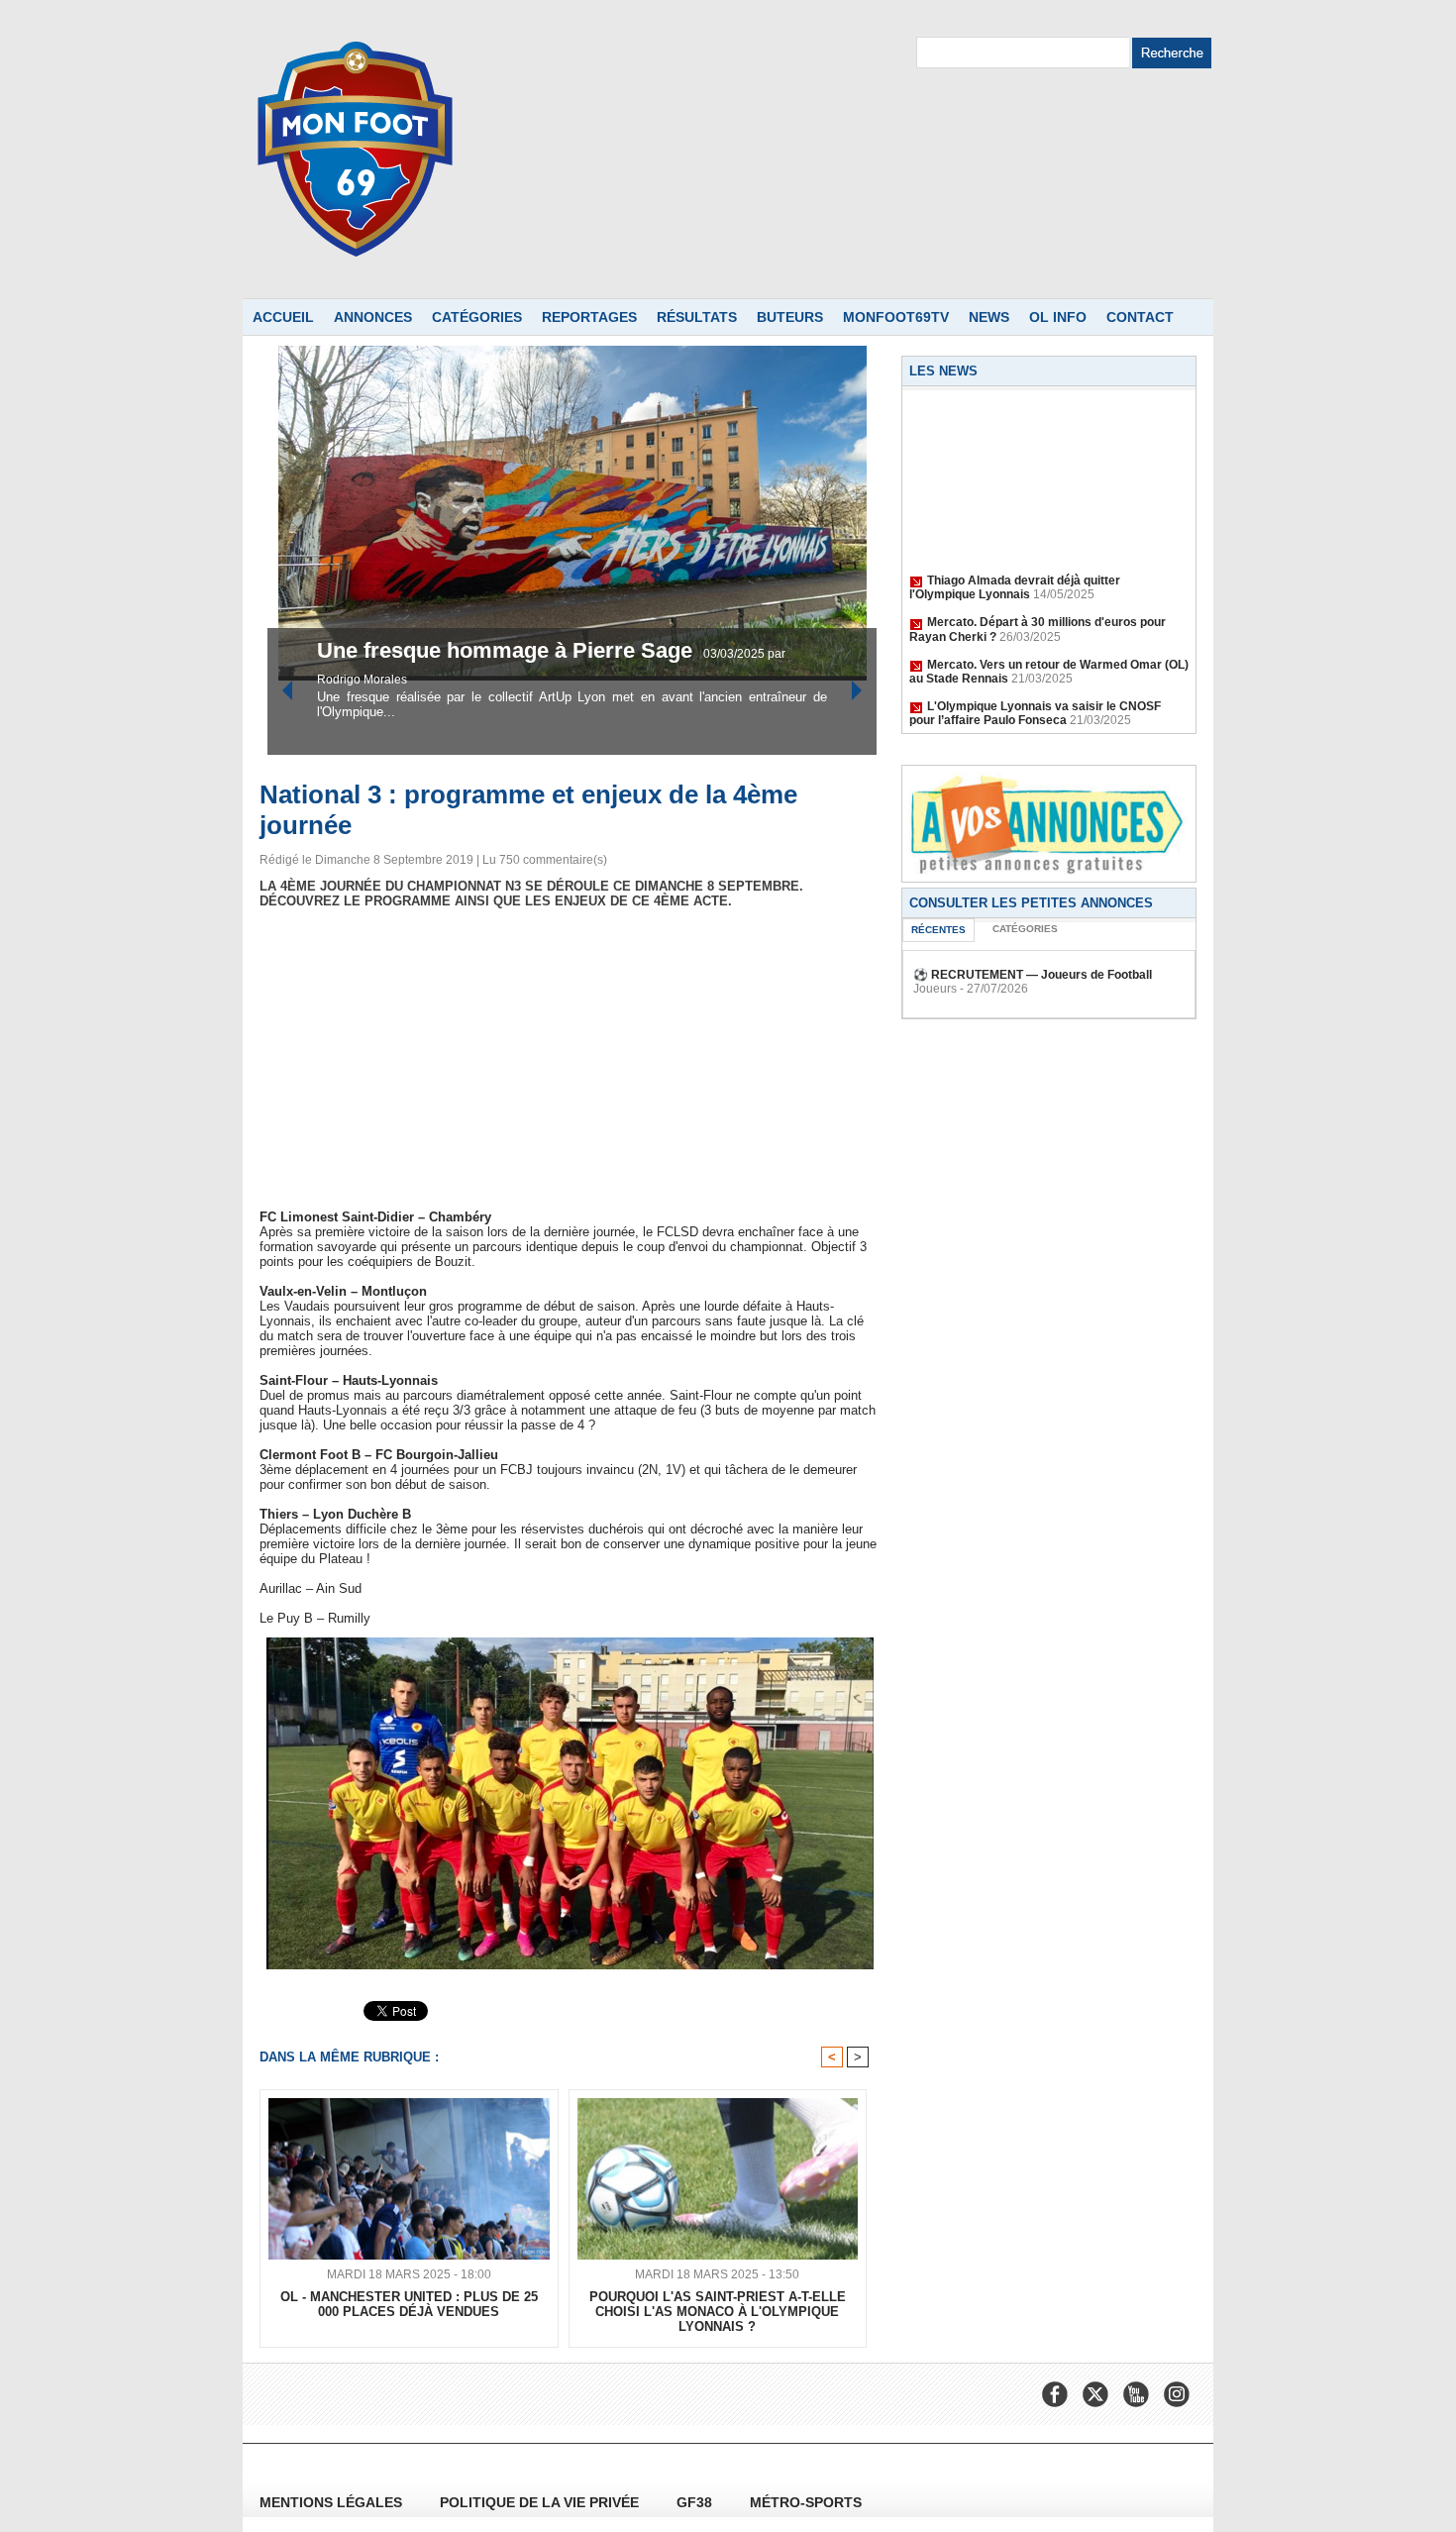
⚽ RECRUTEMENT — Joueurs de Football (1033, 975)
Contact (1140, 317)
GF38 (696, 2502)
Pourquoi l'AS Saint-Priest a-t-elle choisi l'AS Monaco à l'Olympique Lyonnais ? (718, 2312)
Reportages (589, 317)
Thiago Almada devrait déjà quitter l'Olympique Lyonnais (1015, 568)
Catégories (477, 317)
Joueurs (935, 989)
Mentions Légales (333, 2502)
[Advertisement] (570, 1059)
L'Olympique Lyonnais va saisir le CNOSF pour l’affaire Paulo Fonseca (1035, 693)
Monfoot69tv (896, 317)
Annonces (373, 317)
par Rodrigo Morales (654, 680)
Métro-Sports (806, 2502)
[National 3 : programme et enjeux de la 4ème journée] (570, 1643)
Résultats (697, 317)
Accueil (283, 317)
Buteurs (790, 317)
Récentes (938, 930)
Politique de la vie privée (541, 2502)
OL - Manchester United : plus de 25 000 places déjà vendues (409, 2304)
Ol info (1058, 317)
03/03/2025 (566, 680)
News (989, 317)
